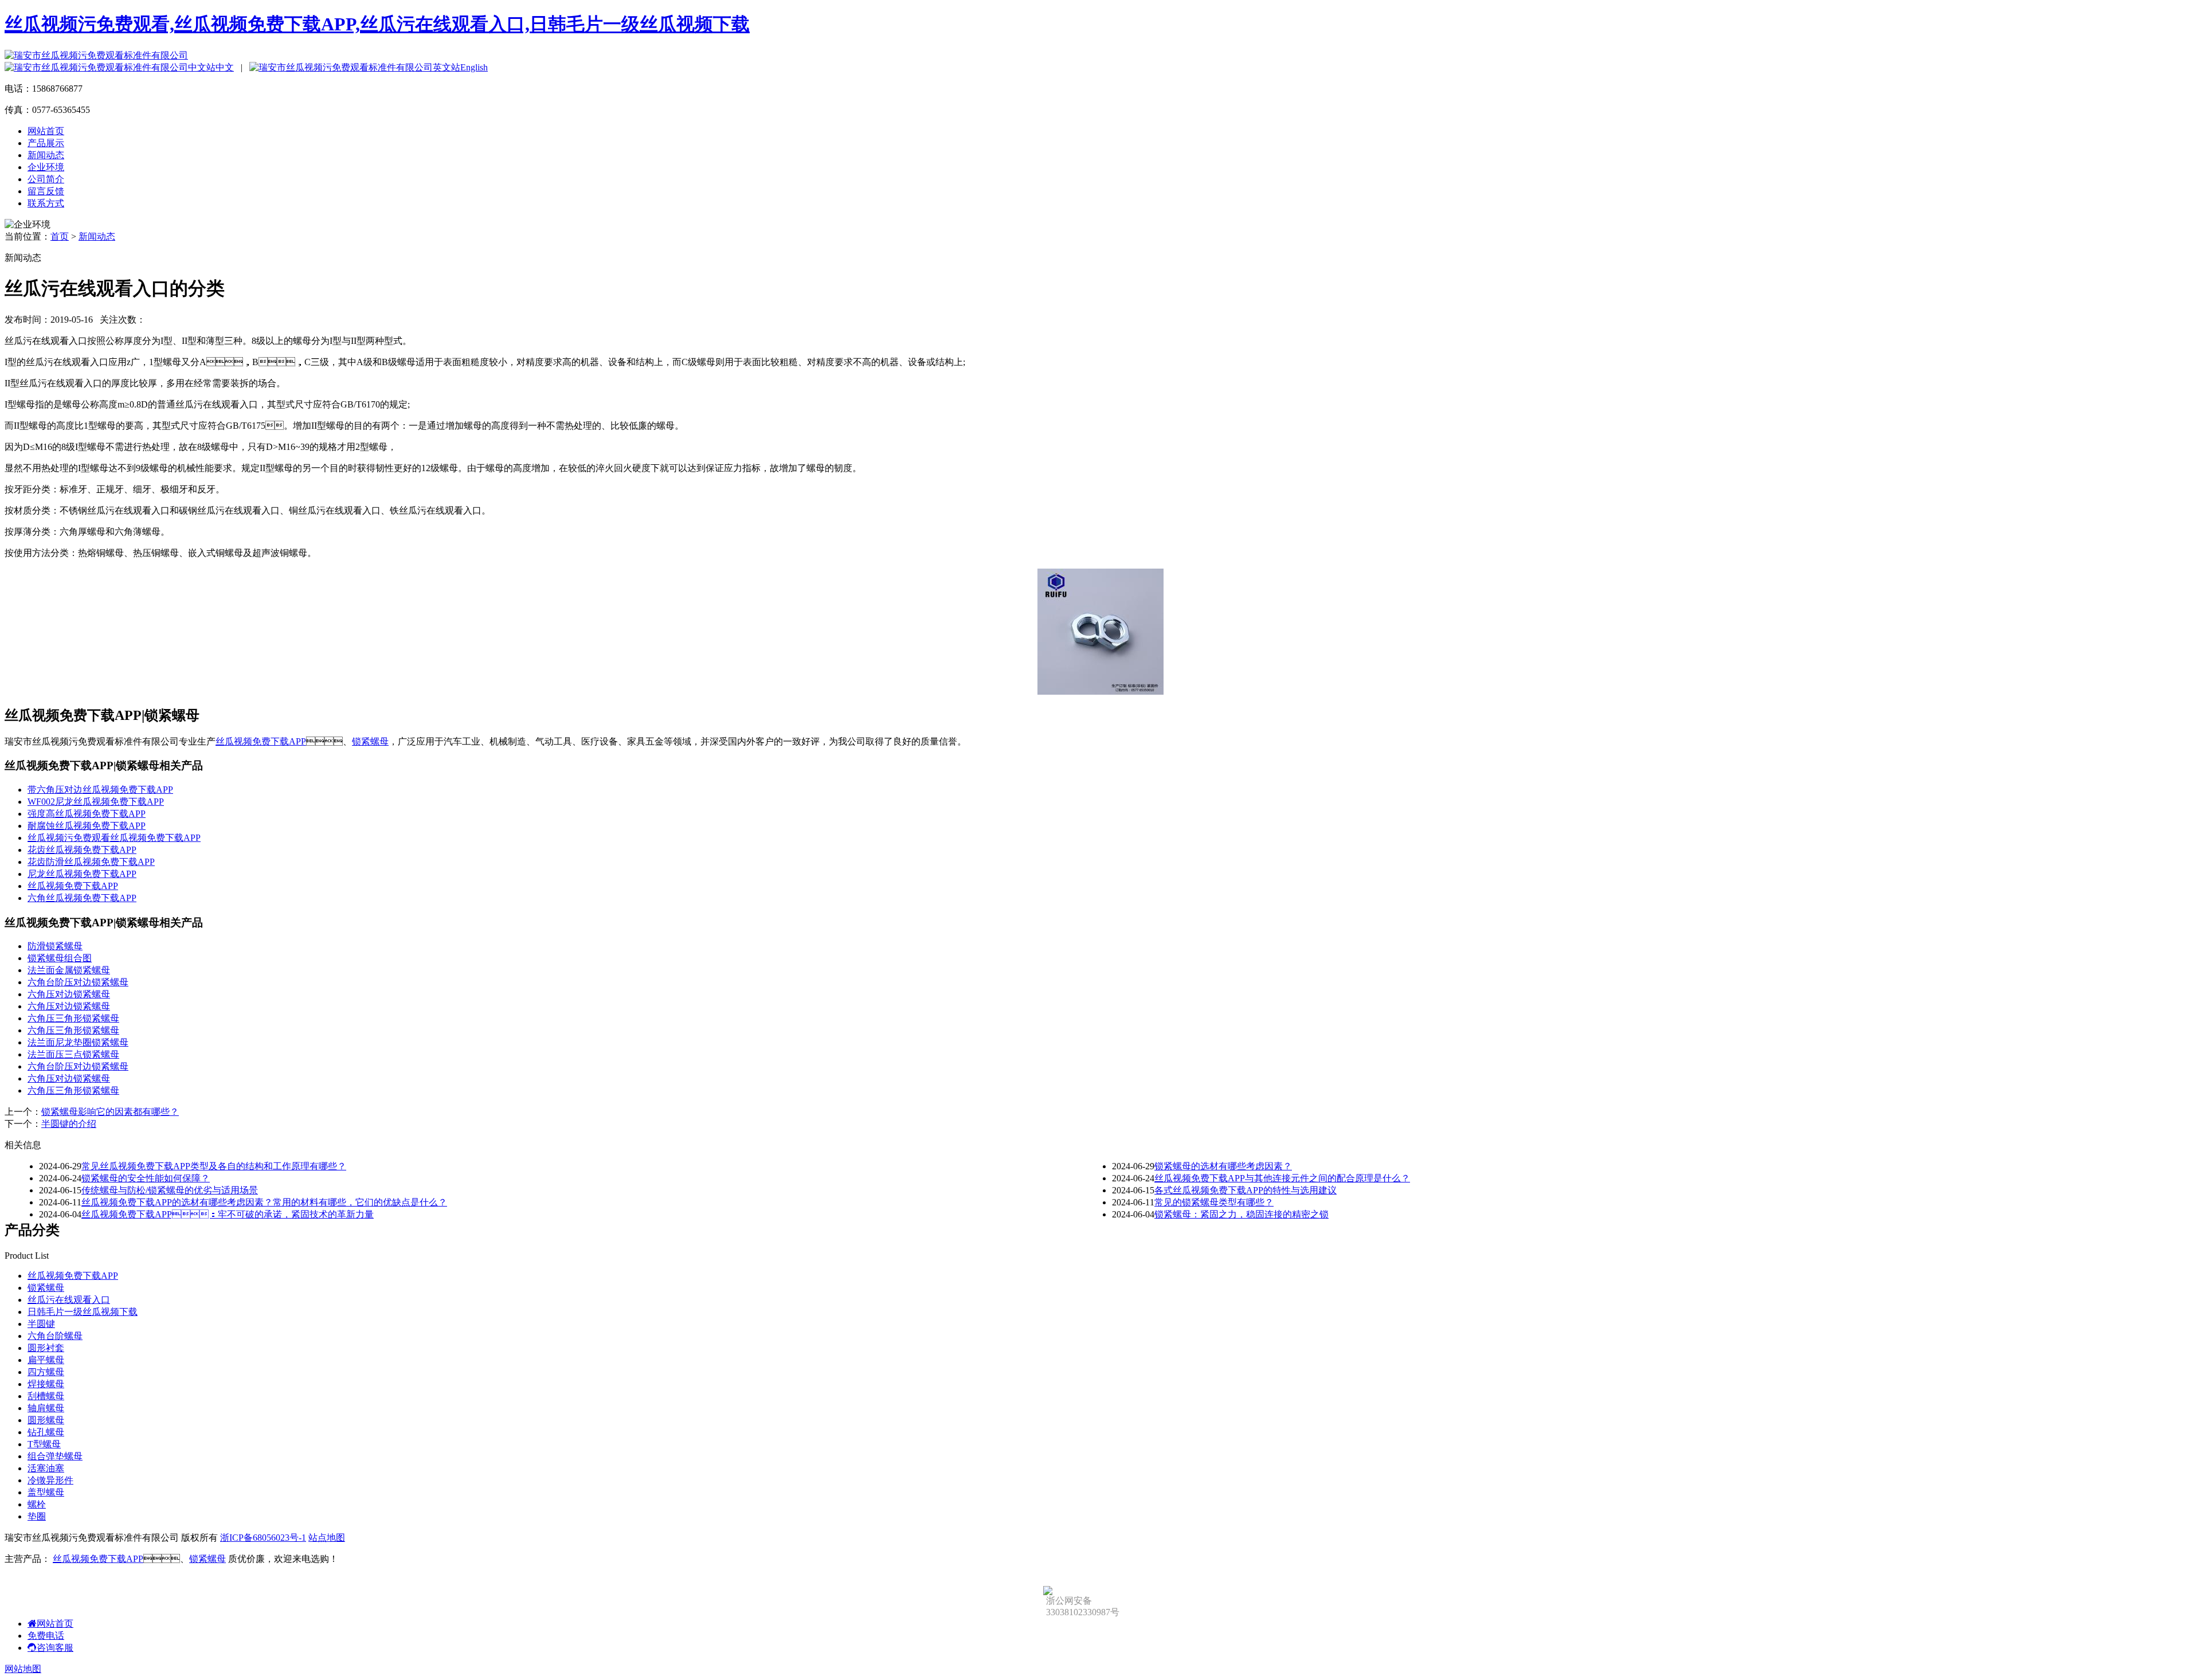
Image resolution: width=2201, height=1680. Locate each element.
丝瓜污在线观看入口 (69, 1300)
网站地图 (23, 1669)
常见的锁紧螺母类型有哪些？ (1214, 1202)
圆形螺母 (46, 1420)
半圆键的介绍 (69, 1124)
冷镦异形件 (50, 1480)
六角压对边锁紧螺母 (69, 994)
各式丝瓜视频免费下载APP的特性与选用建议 (1246, 1190)
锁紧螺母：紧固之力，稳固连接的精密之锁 (1242, 1214)
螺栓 (37, 1504)
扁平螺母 (46, 1360)
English (474, 67)
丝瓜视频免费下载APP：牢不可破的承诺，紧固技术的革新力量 (228, 1214)
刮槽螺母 (46, 1396)
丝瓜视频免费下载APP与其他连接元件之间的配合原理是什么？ (1282, 1178)
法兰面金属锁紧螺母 (69, 970)
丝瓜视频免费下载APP (261, 741)
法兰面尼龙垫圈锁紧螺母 (78, 1042)
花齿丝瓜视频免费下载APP (82, 850)
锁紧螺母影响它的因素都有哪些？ (110, 1112)
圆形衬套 (46, 1348)
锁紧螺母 (370, 741)
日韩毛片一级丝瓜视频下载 (83, 1312)
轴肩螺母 (46, 1408)
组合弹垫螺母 (55, 1456)
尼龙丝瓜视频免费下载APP (82, 874)
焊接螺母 (46, 1384)
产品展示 (46, 143)
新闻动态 (46, 155)
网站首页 (46, 131)
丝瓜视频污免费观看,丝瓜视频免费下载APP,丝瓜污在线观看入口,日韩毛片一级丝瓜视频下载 (377, 24)
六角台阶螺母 (55, 1336)
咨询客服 (55, 1648)
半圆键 (41, 1324)
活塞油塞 (46, 1468)
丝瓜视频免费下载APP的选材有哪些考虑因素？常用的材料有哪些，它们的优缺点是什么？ (264, 1202)
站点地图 (327, 1538)
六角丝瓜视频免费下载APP (82, 898)
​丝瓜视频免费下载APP (73, 886)
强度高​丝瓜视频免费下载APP (87, 814)
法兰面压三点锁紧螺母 (73, 1054)
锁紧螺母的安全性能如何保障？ (146, 1178)
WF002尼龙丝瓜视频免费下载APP (96, 802)
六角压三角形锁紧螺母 (73, 1018)
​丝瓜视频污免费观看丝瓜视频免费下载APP (114, 838)
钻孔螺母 (46, 1432)
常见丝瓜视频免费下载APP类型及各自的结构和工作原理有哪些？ (214, 1166)
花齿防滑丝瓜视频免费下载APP (91, 862)
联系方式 (46, 203)
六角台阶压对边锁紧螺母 (78, 982)
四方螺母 (46, 1372)
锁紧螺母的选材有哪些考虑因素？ (1223, 1166)
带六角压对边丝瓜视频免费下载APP (100, 790)
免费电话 (46, 1636)
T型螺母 (44, 1444)
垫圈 (37, 1516)
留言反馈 (46, 191)
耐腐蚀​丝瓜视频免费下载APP (87, 826)
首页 (60, 236)
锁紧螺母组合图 (60, 958)
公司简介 (46, 179)
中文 (225, 67)
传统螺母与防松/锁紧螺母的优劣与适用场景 (170, 1190)
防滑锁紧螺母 (55, 946)
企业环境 (46, 167)
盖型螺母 (46, 1492)
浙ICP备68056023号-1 (263, 1538)
